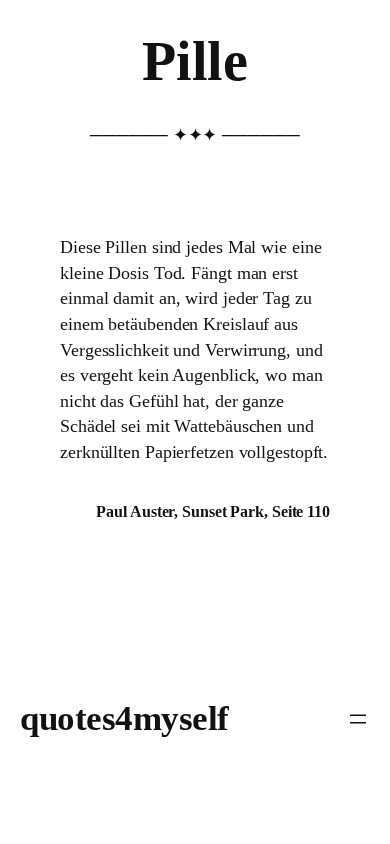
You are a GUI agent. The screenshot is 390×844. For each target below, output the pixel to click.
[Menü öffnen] (358, 719)
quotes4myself (124, 718)
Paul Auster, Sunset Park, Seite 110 (213, 511)
